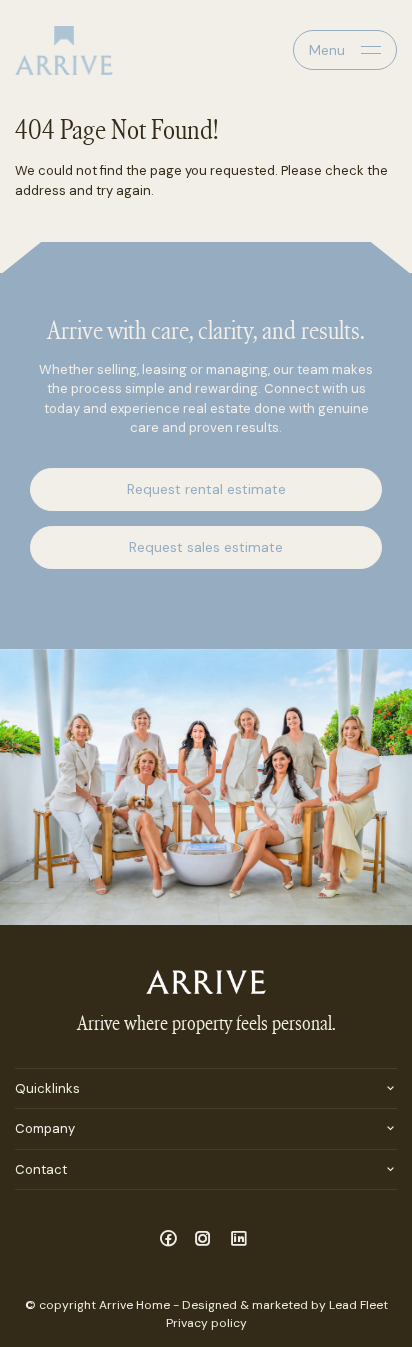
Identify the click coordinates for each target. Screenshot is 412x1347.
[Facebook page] (170, 1240)
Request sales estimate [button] (206, 547)
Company (45, 1128)
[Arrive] (64, 50)
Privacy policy (206, 1323)
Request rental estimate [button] (206, 489)
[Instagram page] (206, 1240)
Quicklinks (47, 1088)
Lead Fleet (358, 1305)
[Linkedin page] (239, 1240)
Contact (41, 1169)
